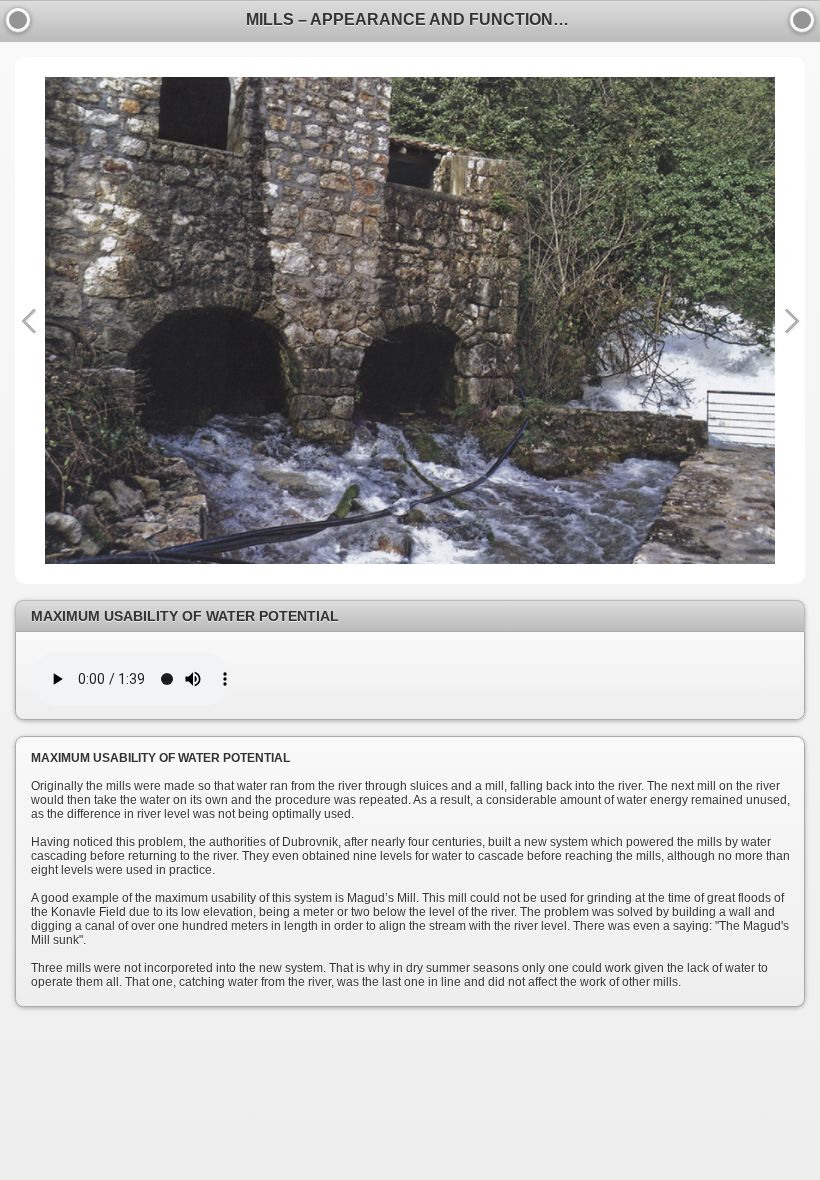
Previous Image (29, 320)
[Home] (802, 20)
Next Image (791, 320)
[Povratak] (18, 20)
